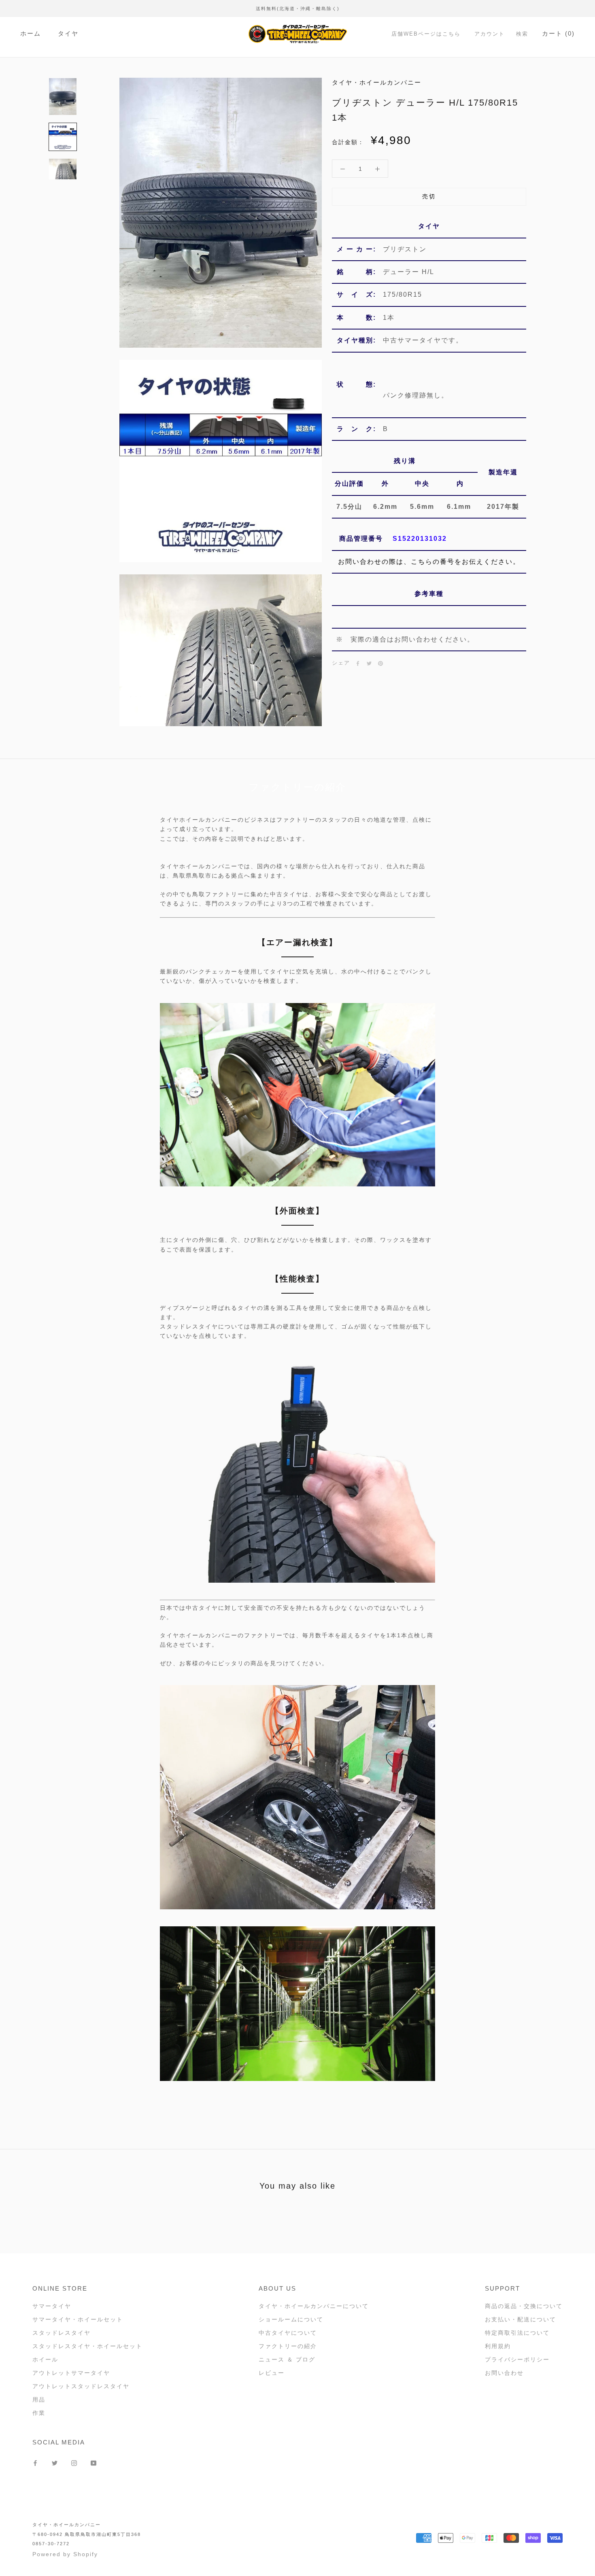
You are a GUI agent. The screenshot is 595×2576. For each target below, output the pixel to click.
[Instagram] (74, 2462)
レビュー (272, 2373)
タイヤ (68, 33)
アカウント (490, 34)
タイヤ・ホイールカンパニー (67, 2525)
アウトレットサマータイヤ (71, 2373)
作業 (39, 2413)
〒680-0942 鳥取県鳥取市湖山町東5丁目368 (87, 2534)
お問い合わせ (504, 2373)
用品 (39, 2400)
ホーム (31, 33)
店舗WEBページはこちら (426, 34)
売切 (429, 197)
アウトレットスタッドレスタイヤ (81, 2386)
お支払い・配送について (521, 2319)
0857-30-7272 (51, 2544)
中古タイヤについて (288, 2333)
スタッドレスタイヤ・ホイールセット (87, 2346)
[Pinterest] (380, 663)
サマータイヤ (52, 2306)
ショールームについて (291, 2319)
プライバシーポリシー (517, 2359)
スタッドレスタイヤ (62, 2333)
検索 (522, 34)
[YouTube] (93, 2462)
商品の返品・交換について (524, 2306)
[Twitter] (369, 663)
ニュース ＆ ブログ (287, 2359)
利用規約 (498, 2346)
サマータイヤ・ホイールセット (78, 2319)
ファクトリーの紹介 (288, 2346)
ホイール (45, 2359)
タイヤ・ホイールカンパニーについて (314, 2306)
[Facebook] (358, 663)
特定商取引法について (517, 2333)
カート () (558, 33)
